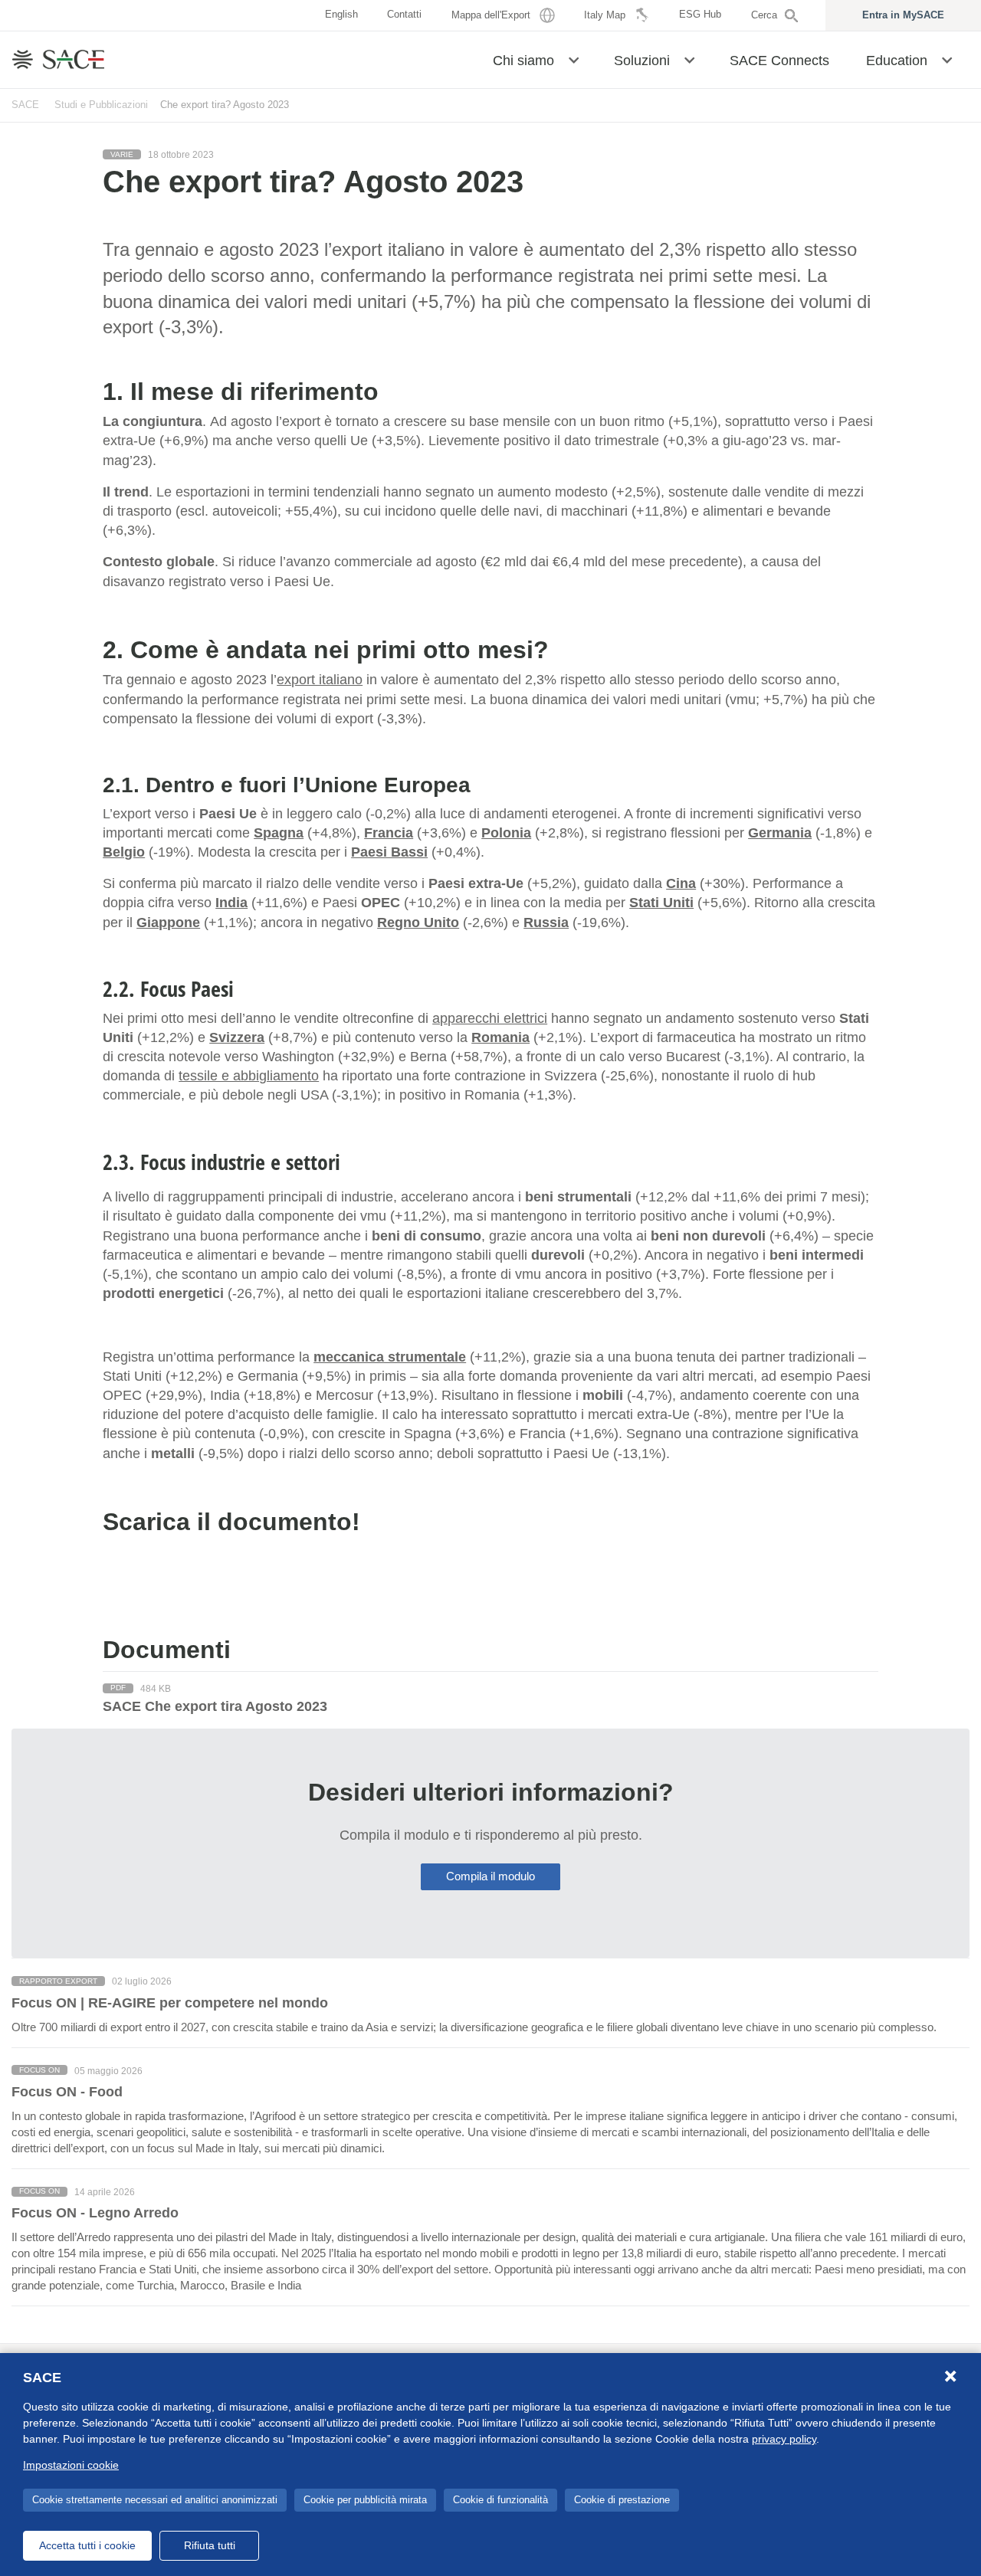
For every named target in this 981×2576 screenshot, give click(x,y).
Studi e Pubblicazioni (101, 105)
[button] (574, 59)
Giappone (168, 923)
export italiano (320, 680)
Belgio (124, 852)
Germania (780, 833)
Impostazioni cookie (71, 2465)
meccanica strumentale (390, 1357)
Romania (500, 1037)
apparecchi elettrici (490, 1018)
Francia (389, 833)
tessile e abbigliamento (249, 1076)
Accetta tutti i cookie (87, 2545)
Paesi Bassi (389, 852)
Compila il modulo (490, 1876)
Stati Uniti (661, 903)
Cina (681, 883)
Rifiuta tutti (210, 2545)
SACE (25, 105)
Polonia (506, 833)
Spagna (279, 833)
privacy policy (784, 2439)
